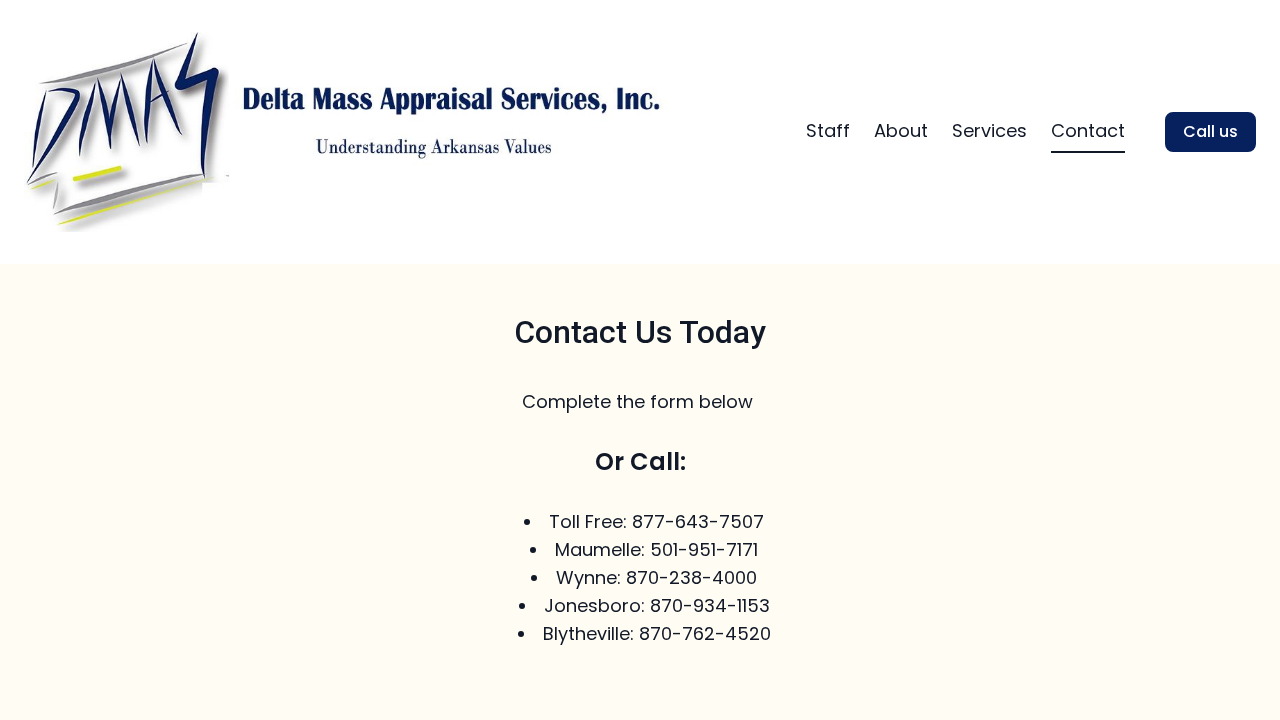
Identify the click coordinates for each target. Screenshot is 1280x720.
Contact (1088, 130)
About (901, 130)
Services (989, 130)
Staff (828, 130)
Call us (1210, 131)
